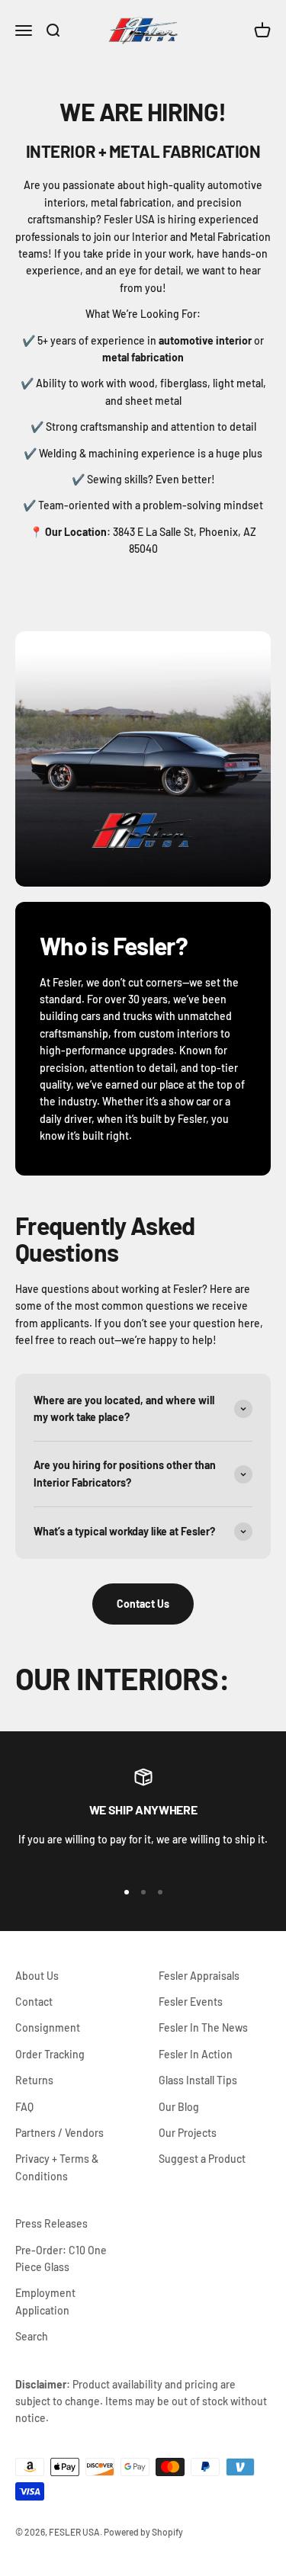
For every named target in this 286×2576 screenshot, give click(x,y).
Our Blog (179, 2107)
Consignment (48, 2027)
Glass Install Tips (198, 2080)
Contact (34, 2002)
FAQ (24, 2107)
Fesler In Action (196, 2054)
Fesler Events (191, 2002)
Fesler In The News (203, 2027)
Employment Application (45, 2301)
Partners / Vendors (59, 2133)
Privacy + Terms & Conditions (57, 2167)
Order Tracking (50, 2054)
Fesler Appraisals (199, 1976)
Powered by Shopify (143, 2532)
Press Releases (51, 2223)
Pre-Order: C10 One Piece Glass (61, 2258)
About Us (37, 1976)
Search (32, 2336)
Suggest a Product (202, 2159)
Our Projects (188, 2133)
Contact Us (143, 1604)
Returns (34, 2080)
